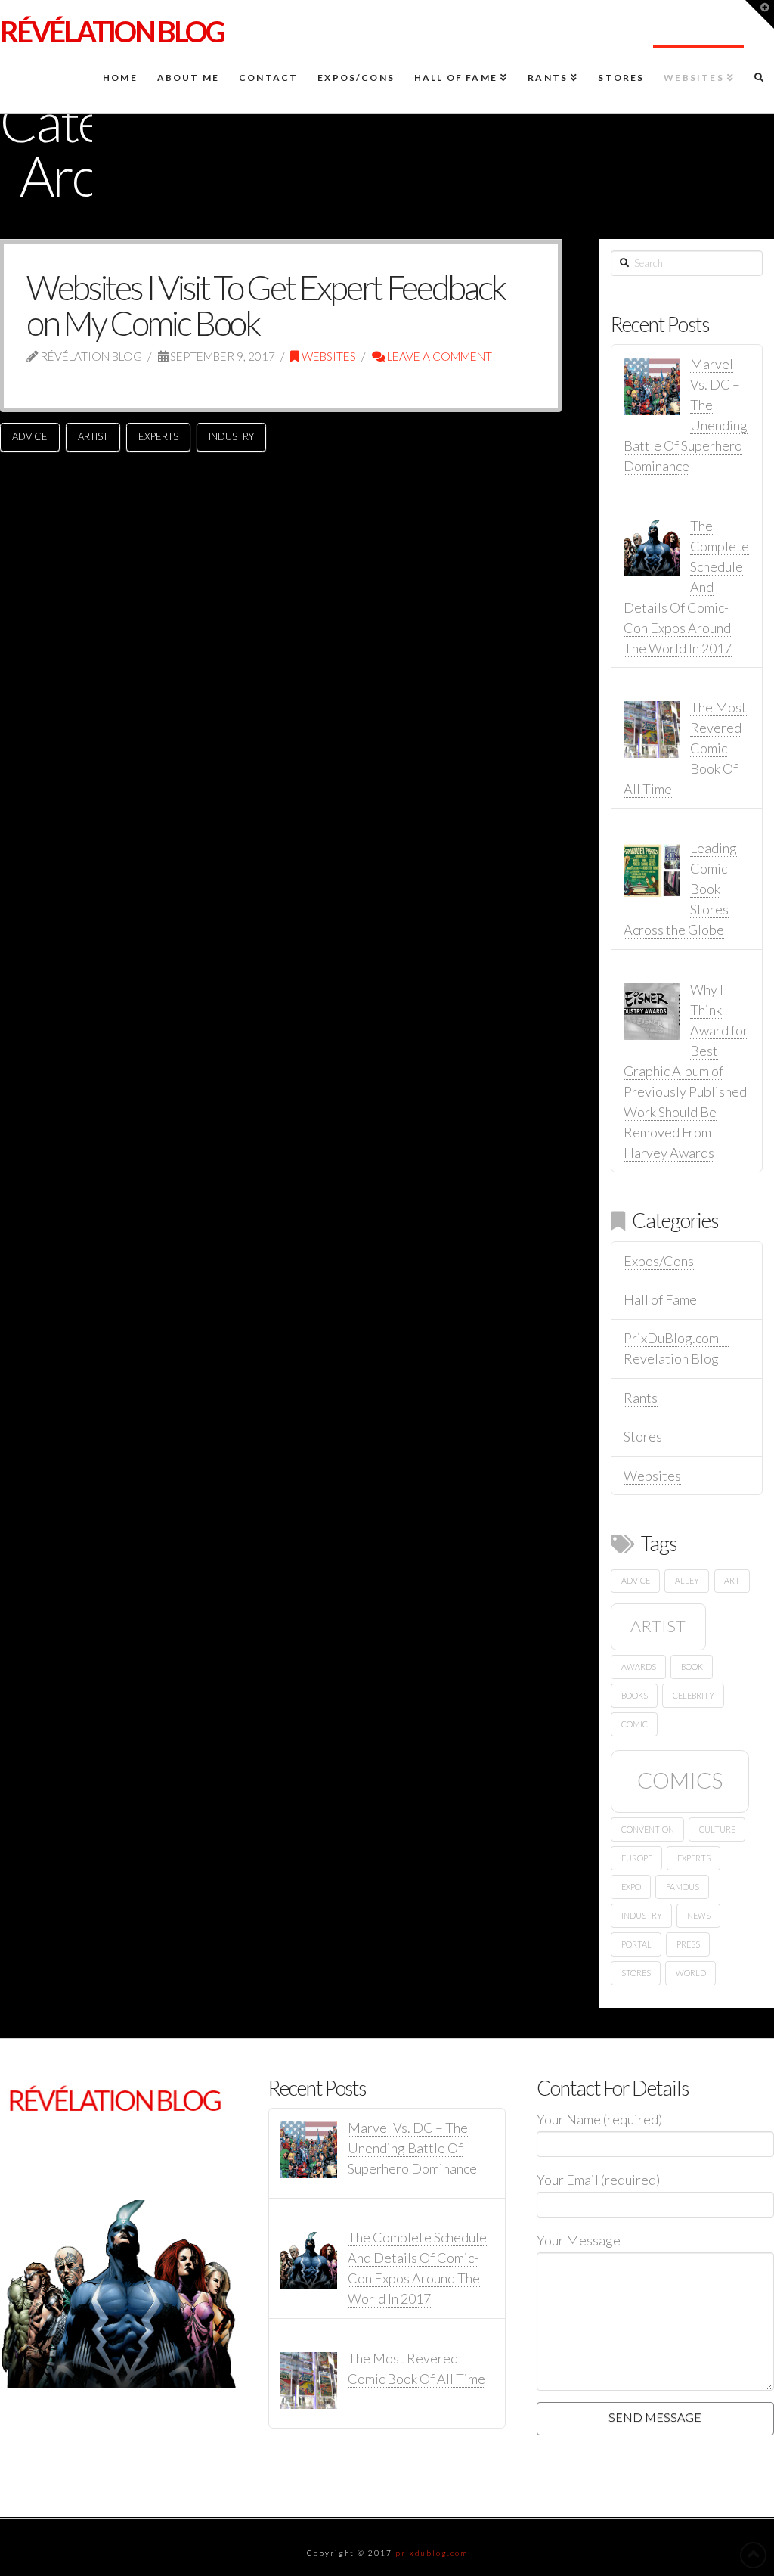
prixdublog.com (432, 2553)
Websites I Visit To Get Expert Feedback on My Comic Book (266, 305)
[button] (760, 14)
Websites (328, 356)
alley (687, 1580)
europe (637, 1858)
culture (717, 1829)
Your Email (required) (598, 2180)
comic (635, 1724)
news (699, 1915)
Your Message (579, 2240)
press (688, 1944)
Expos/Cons (659, 1261)
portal (636, 1944)
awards (639, 1667)
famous (683, 1887)
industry (231, 436)
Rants (641, 1398)
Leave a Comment (438, 356)
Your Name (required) (599, 2119)
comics (680, 1780)
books (635, 1695)
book (692, 1667)
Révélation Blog (112, 31)
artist (93, 436)
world (691, 1973)
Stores (643, 1436)
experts (158, 436)
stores (636, 1973)
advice (30, 436)
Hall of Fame (660, 1299)
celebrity (694, 1695)
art (732, 1580)
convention (648, 1829)
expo (631, 1887)
